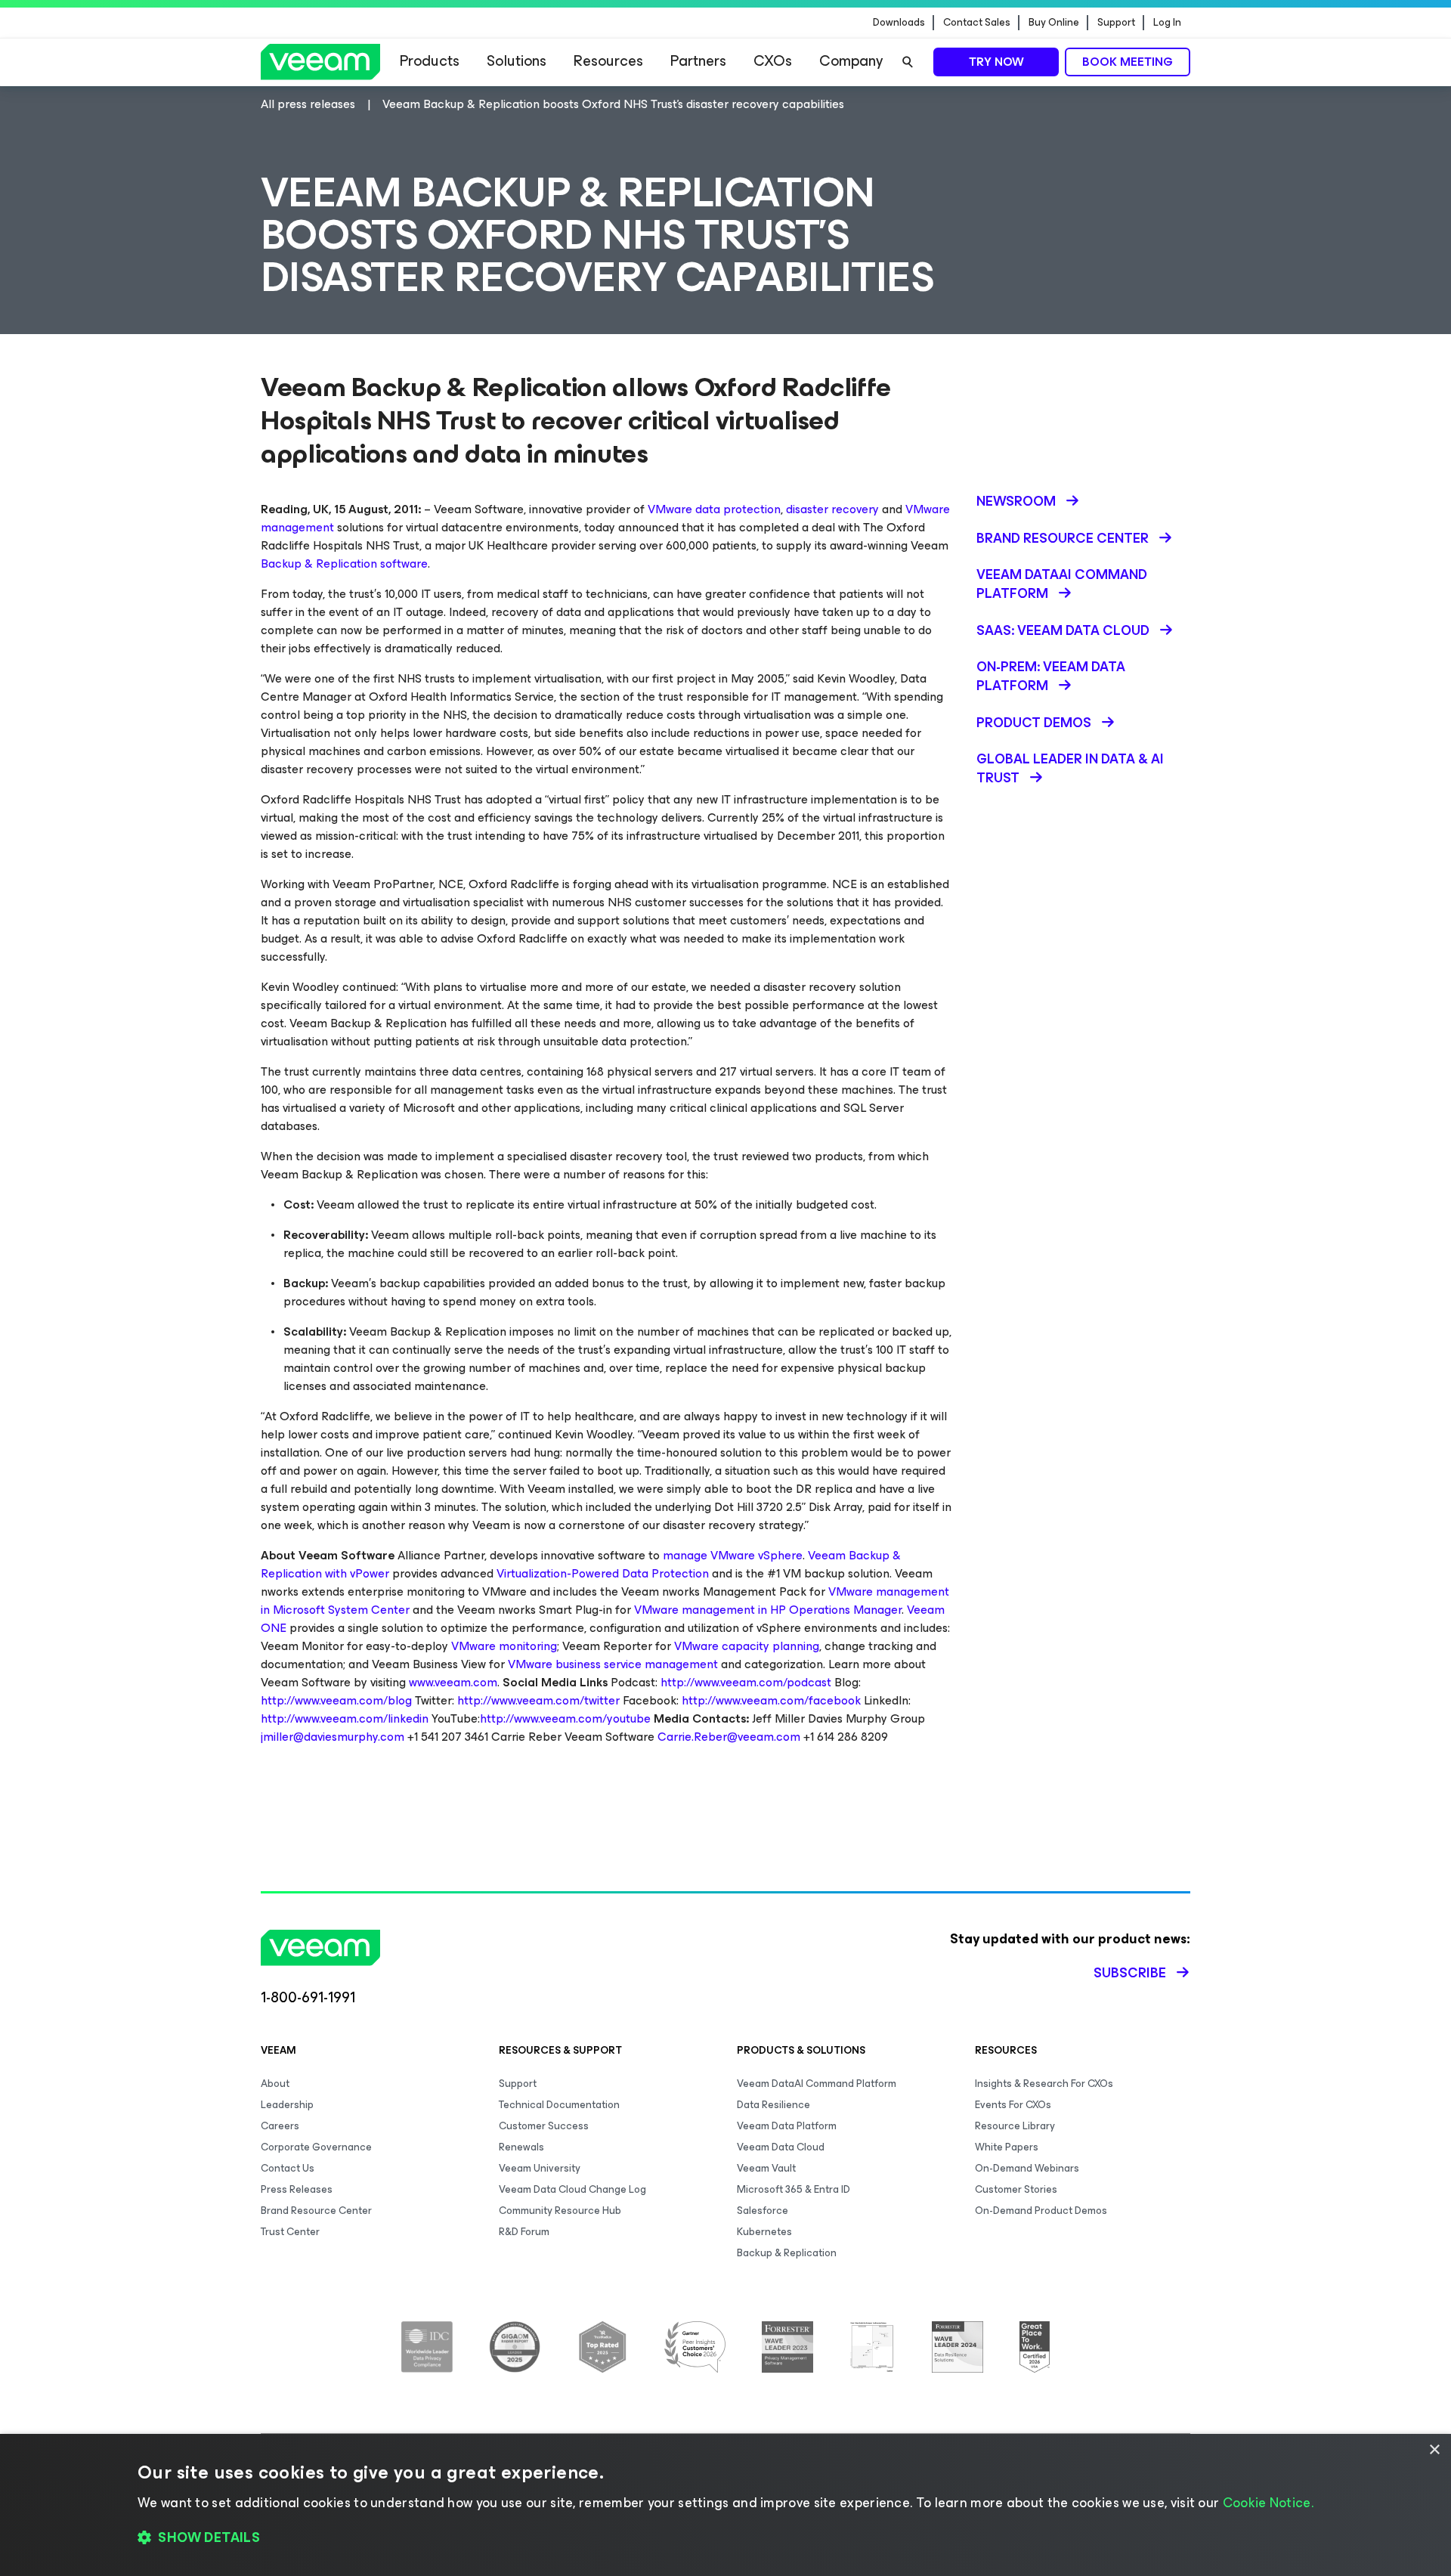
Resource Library (1015, 2126)
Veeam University (540, 2168)
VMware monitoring (504, 1646)
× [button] (1434, 2450)
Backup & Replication (787, 2253)
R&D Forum (524, 2232)
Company (851, 61)
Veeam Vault (766, 2168)
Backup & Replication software (344, 563)
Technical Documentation (559, 2105)
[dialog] (725, 2505)
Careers (280, 2126)
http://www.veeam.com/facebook (771, 1700)
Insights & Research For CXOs (1044, 2084)
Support (1116, 23)
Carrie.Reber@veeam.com (729, 1737)
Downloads (899, 23)
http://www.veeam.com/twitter (538, 1700)
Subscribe (1130, 1973)
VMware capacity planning (747, 1646)
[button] (725, 2538)
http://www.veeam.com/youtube (565, 1718)
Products (430, 61)
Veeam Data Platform (787, 2126)
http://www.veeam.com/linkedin (345, 1718)
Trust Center (290, 2232)
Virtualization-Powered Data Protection (603, 1573)
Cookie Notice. (1268, 2503)
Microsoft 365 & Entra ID (794, 2189)
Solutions (517, 61)
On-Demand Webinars (1027, 2168)
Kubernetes (764, 2232)
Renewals (521, 2147)
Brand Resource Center (316, 2211)
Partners (698, 61)
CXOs (773, 61)
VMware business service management (613, 1664)
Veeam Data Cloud (781, 2147)
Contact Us (288, 2168)
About (275, 2084)
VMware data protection (714, 509)
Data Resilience (773, 2105)
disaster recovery (832, 509)
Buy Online (1054, 23)
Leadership (287, 2105)
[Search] (908, 62)
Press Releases (297, 2189)
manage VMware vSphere (733, 1555)
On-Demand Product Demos (1041, 2211)
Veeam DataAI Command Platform (817, 2084)
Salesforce (763, 2211)
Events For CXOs (1013, 2105)
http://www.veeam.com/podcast (746, 1682)
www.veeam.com (453, 1682)
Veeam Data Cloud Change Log (572, 2189)
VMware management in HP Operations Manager (768, 1610)
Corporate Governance (316, 2147)
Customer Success (544, 2126)
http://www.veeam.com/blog (336, 1700)
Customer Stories (1016, 2189)
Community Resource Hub (560, 2211)
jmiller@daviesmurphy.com (333, 1737)
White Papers (1007, 2147)
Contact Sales (977, 23)
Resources (608, 61)
